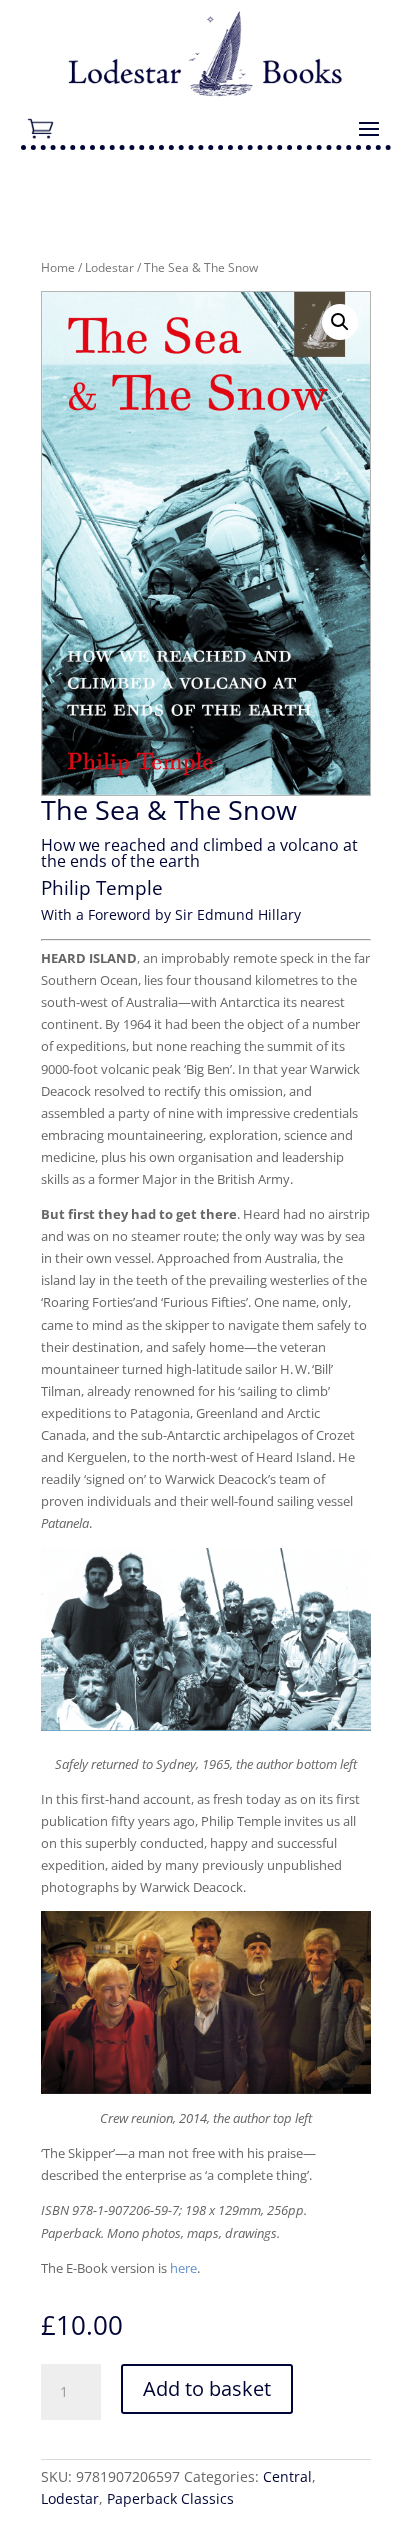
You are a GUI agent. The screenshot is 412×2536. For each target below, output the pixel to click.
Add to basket (207, 2388)
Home (58, 267)
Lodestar (109, 267)
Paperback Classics (170, 2498)
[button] (340, 322)
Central (287, 2476)
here (183, 2268)
